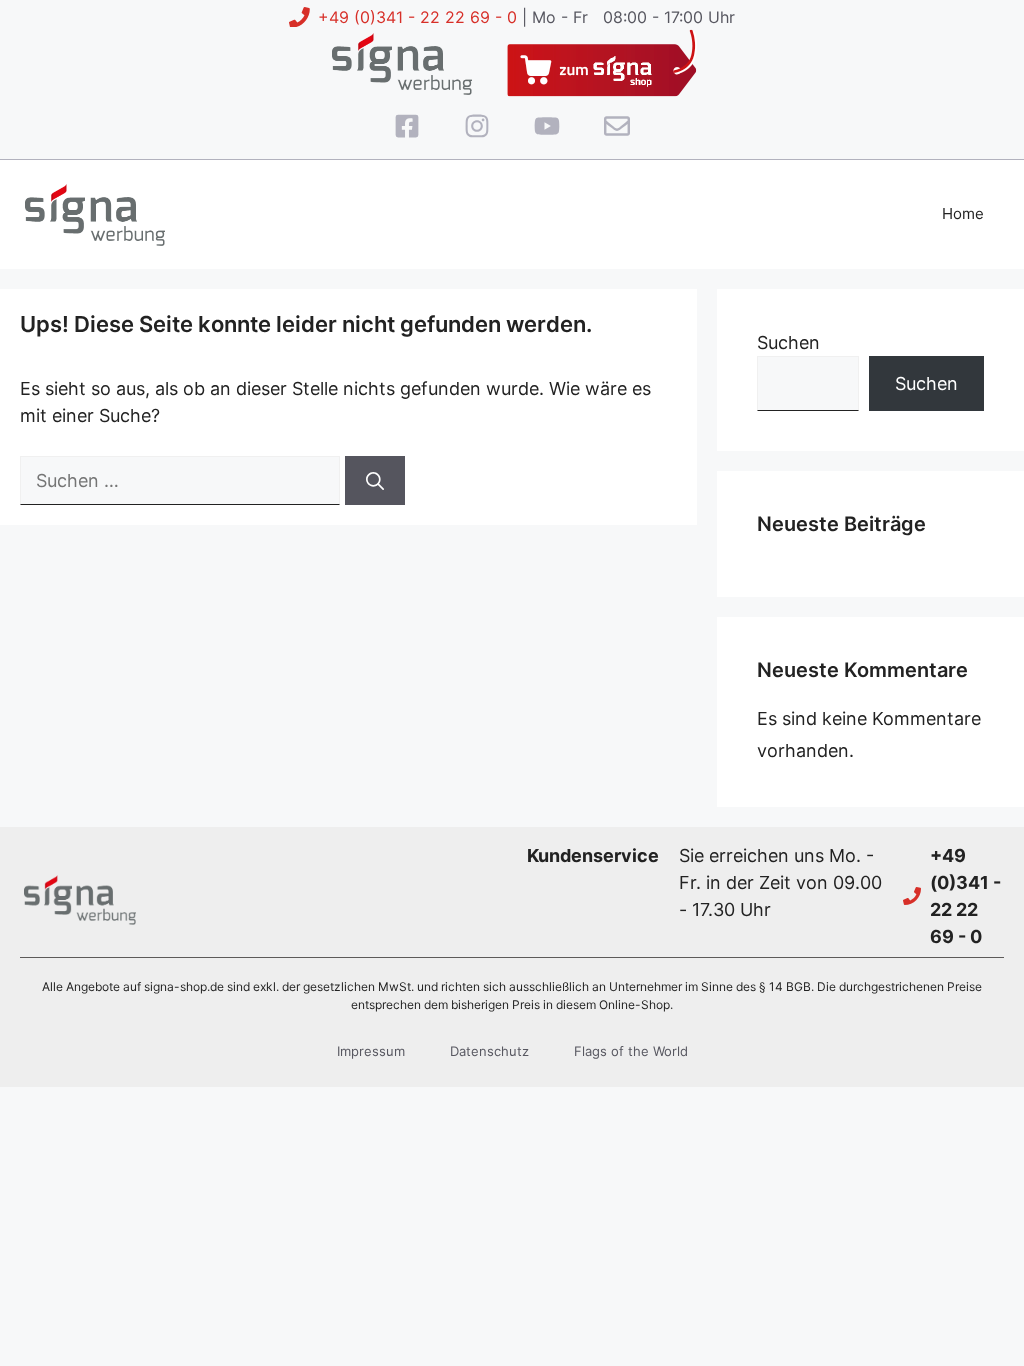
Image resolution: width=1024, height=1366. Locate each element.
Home (963, 213)
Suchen (788, 342)
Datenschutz (489, 1051)
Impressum (371, 1051)
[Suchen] (375, 480)
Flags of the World (631, 1051)
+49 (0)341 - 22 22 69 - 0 (417, 17)
